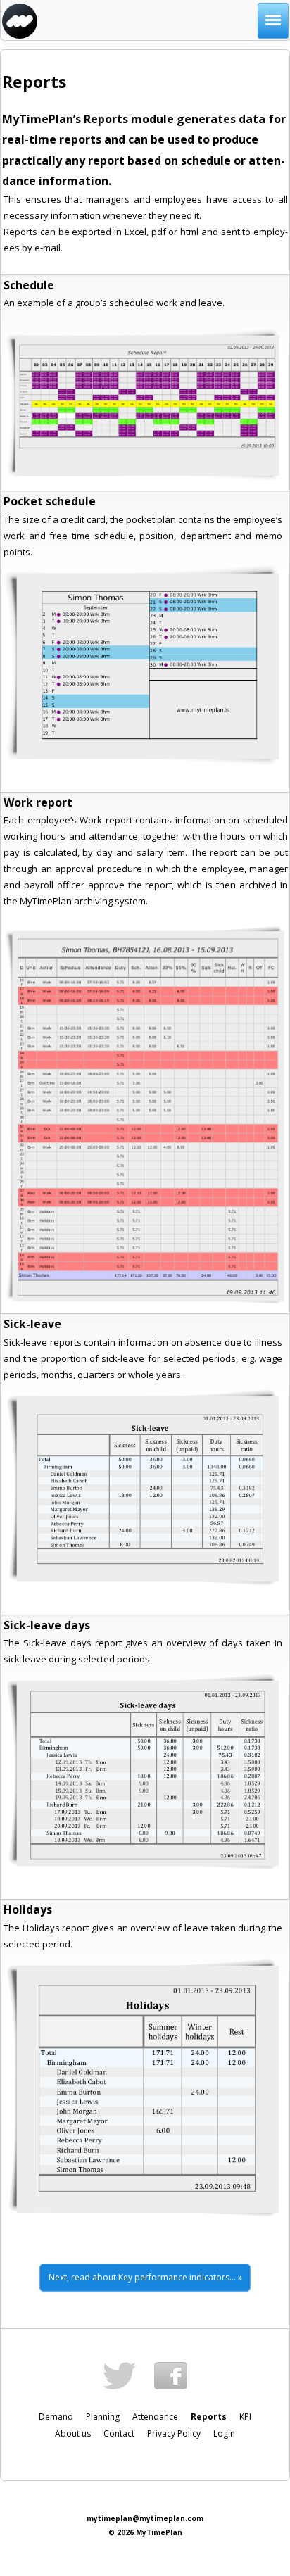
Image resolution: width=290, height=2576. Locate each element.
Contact (119, 2434)
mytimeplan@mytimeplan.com (145, 2518)
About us (73, 2434)
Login (224, 2434)
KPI (245, 2417)
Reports (209, 2417)
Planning (103, 2417)
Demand (56, 2417)
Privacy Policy (174, 2434)
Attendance (155, 2417)
